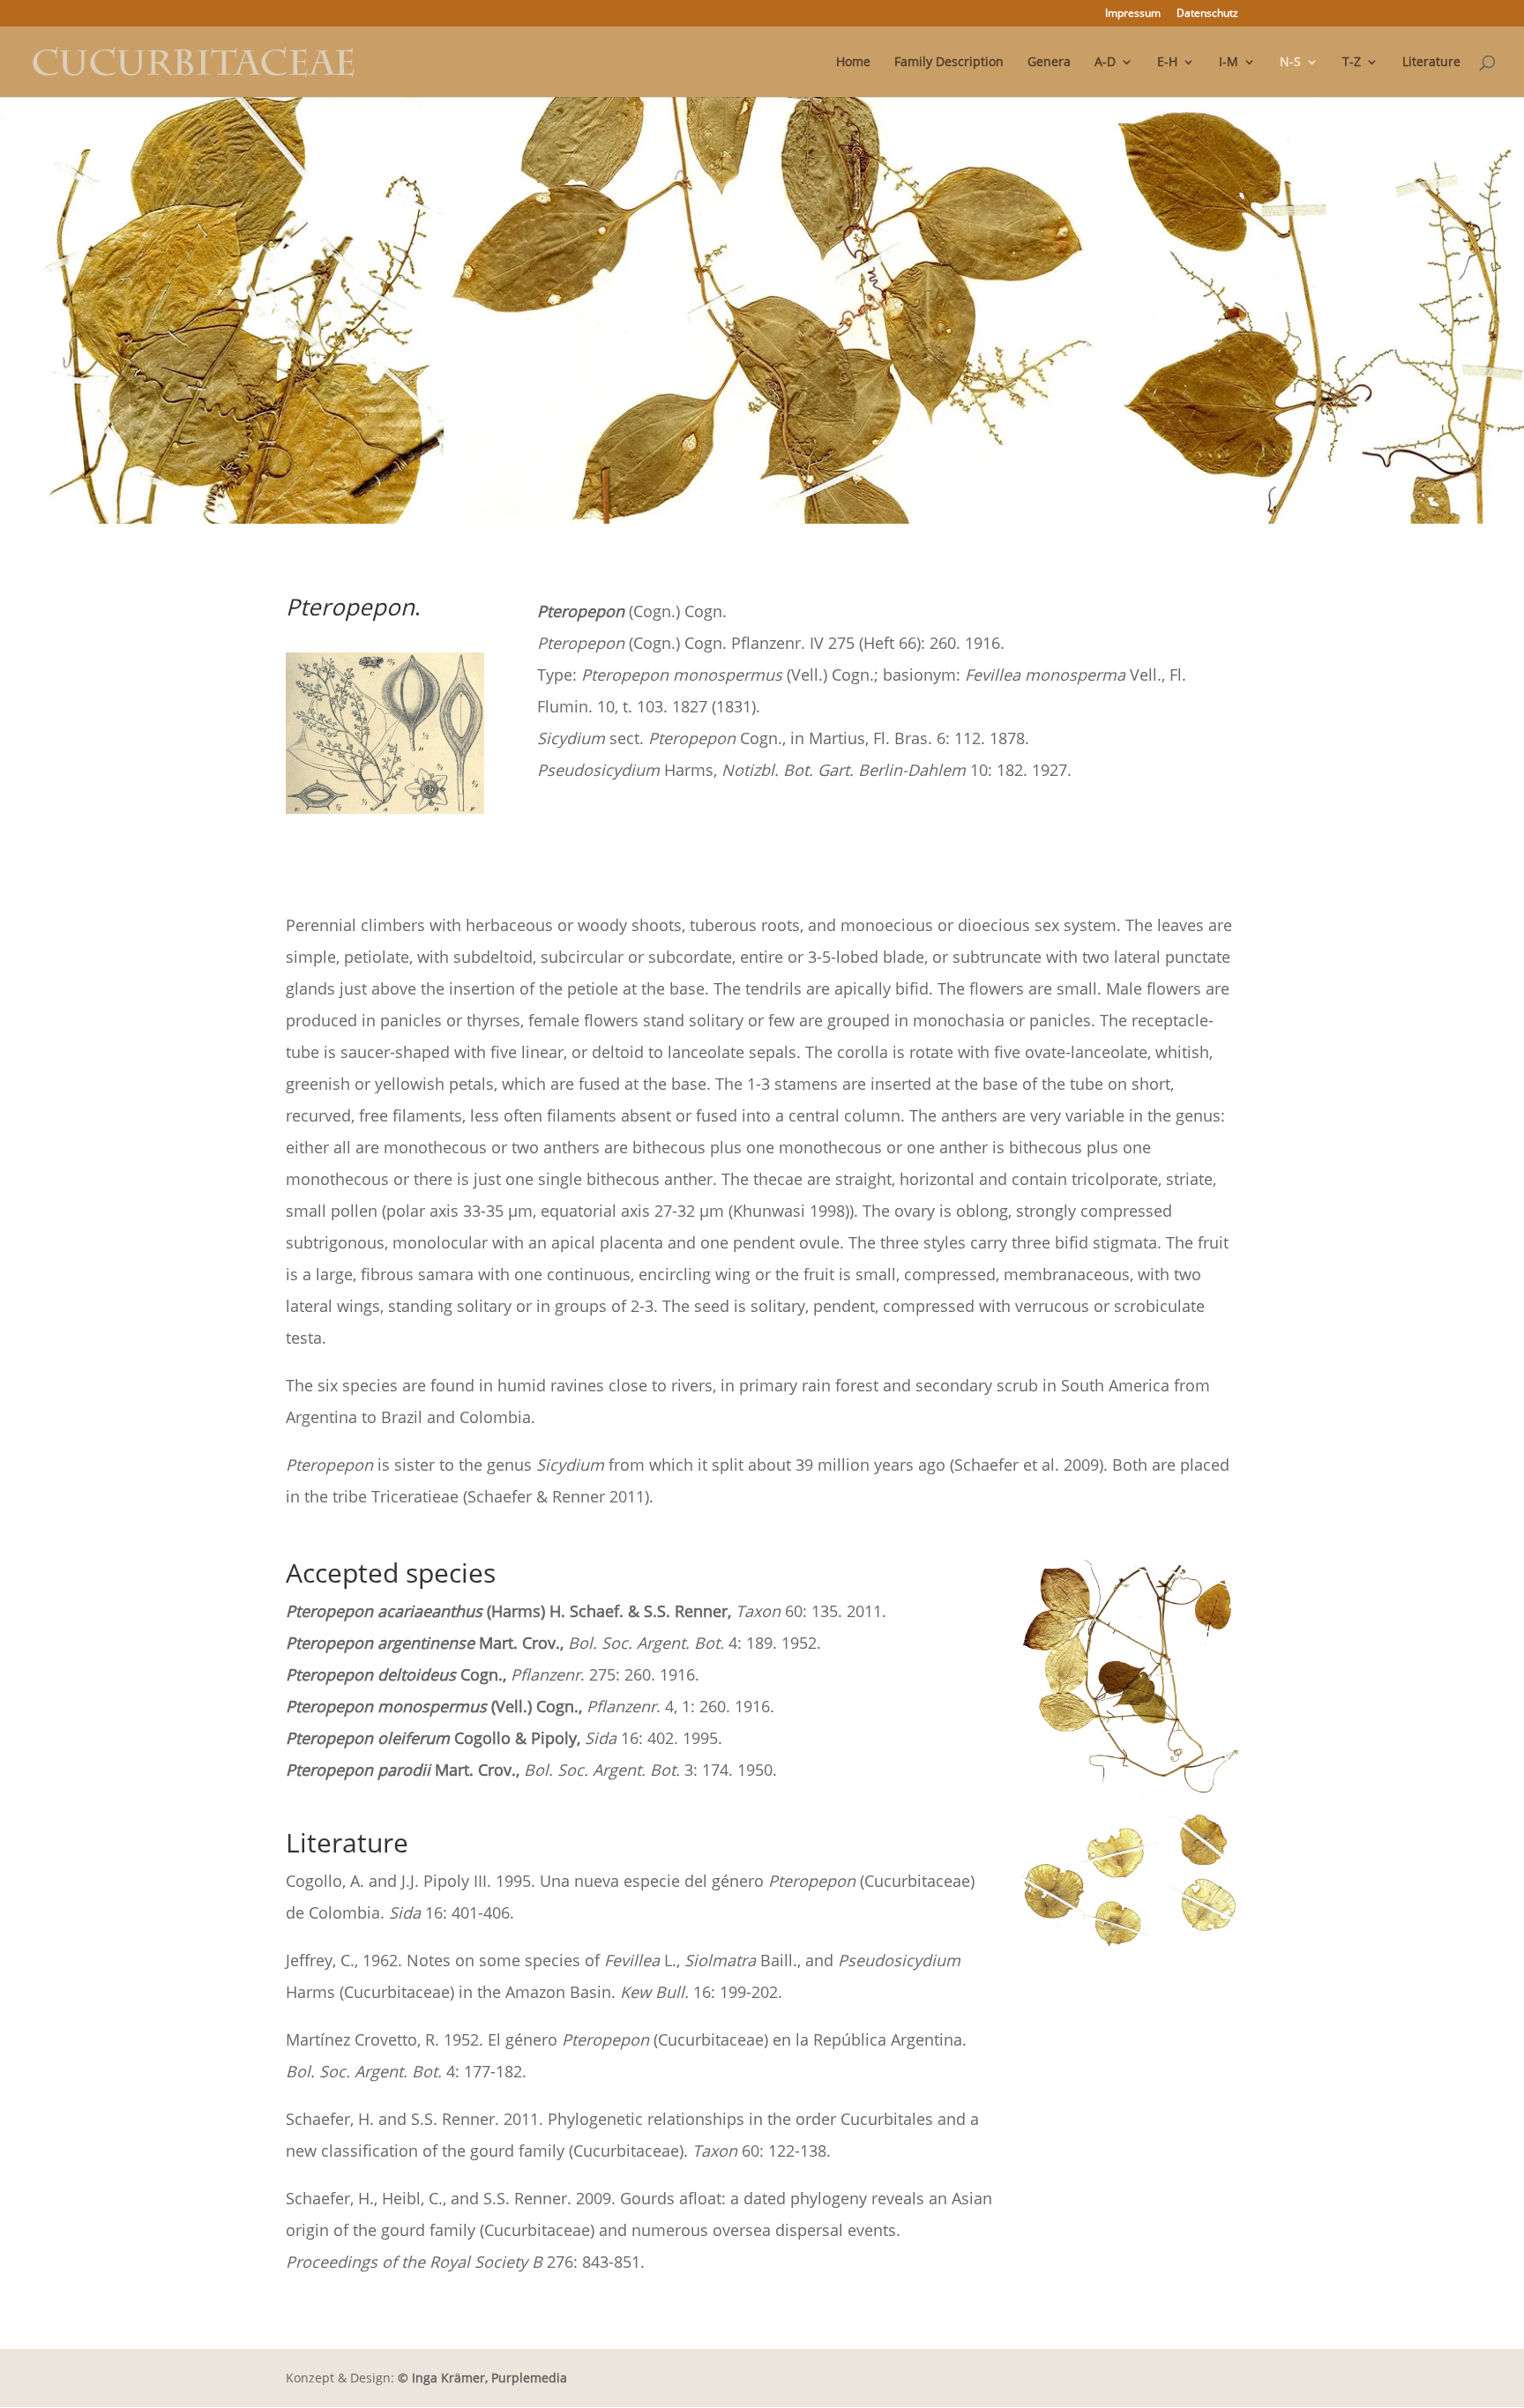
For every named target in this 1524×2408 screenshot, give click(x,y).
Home (853, 63)
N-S (1290, 63)
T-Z (1352, 63)
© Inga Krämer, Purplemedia (482, 2378)
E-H (1167, 63)
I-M (1229, 63)
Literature (1431, 63)
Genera (1049, 63)
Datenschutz (1207, 14)
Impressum (1133, 14)
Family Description (949, 63)
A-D (1105, 63)
